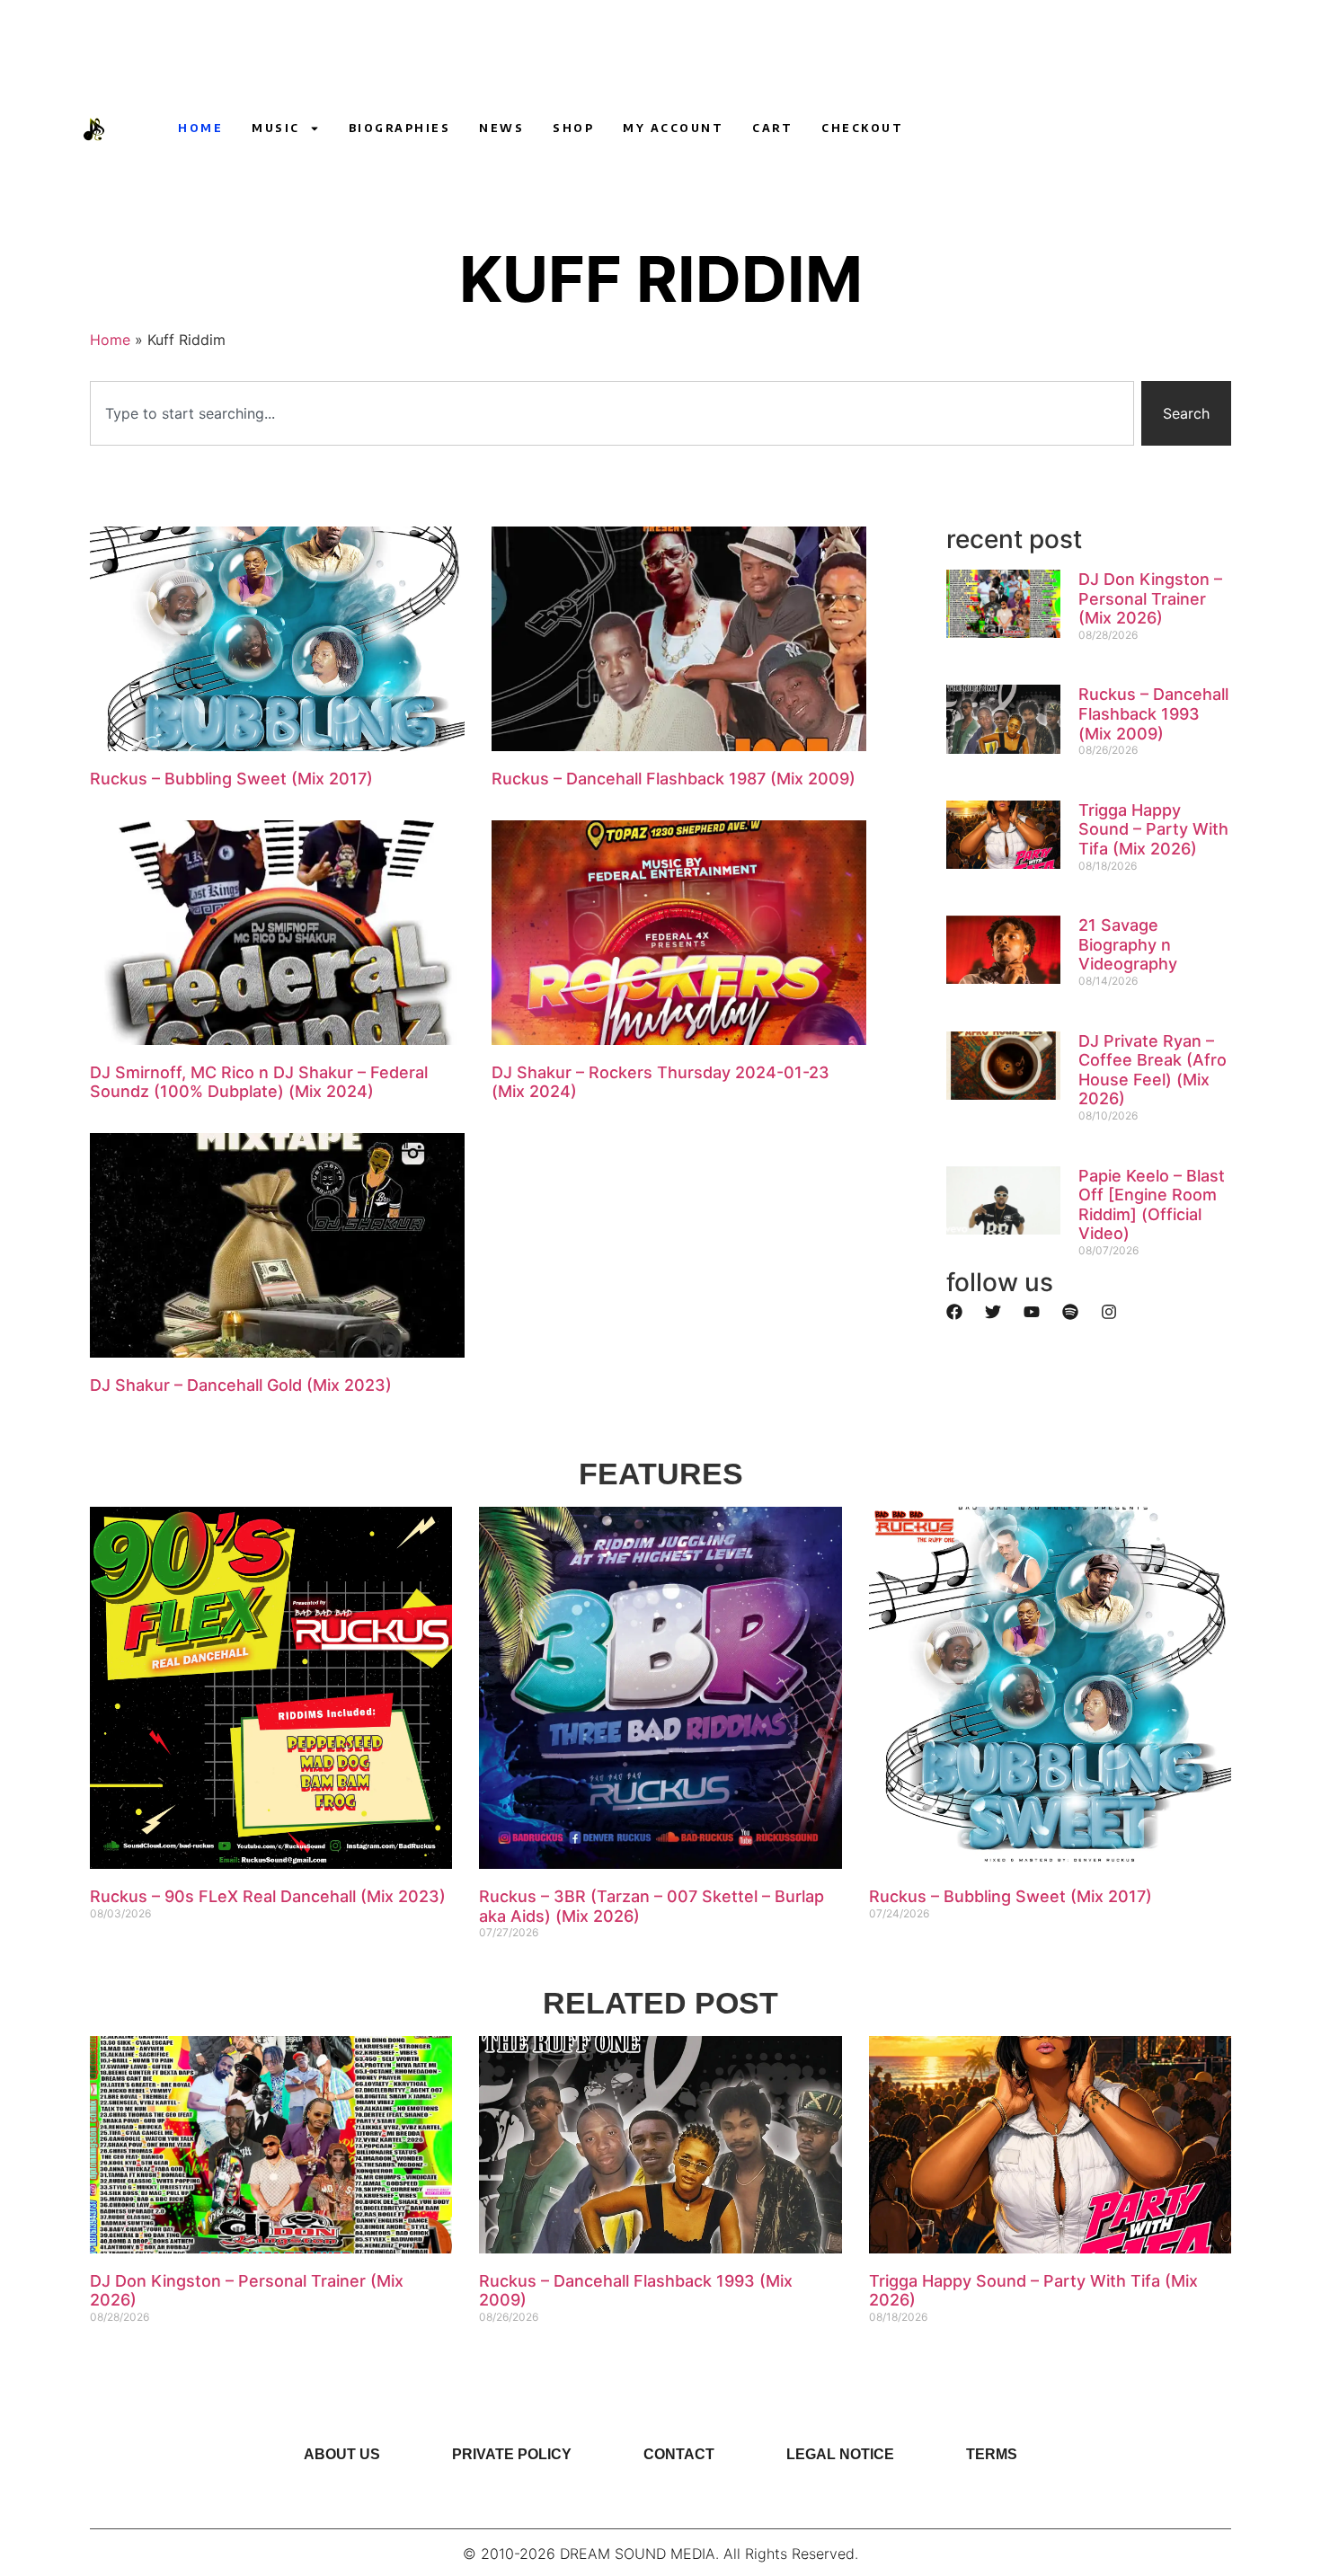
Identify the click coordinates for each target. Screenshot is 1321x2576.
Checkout (862, 128)
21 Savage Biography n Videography (1128, 944)
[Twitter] (993, 1312)
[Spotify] (1070, 1312)
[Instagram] (976, 128)
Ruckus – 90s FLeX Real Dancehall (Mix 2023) (268, 1896)
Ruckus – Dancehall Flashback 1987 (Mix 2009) (674, 779)
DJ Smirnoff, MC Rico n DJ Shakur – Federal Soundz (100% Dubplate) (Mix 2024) (259, 1082)
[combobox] (612, 413)
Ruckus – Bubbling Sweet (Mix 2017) (231, 779)
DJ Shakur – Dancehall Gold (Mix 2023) (241, 1385)
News (501, 128)
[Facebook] (954, 1312)
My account (673, 128)
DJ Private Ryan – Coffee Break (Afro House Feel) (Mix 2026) (1153, 1070)
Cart (772, 128)
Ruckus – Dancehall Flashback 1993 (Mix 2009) (1153, 713)
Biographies (400, 128)
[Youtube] (943, 128)
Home (200, 128)
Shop (573, 128)
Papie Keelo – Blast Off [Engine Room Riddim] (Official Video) (1152, 1205)
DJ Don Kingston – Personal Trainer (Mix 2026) (1150, 598)
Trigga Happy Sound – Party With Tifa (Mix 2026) (1153, 829)
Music (276, 128)
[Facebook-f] (1009, 128)
